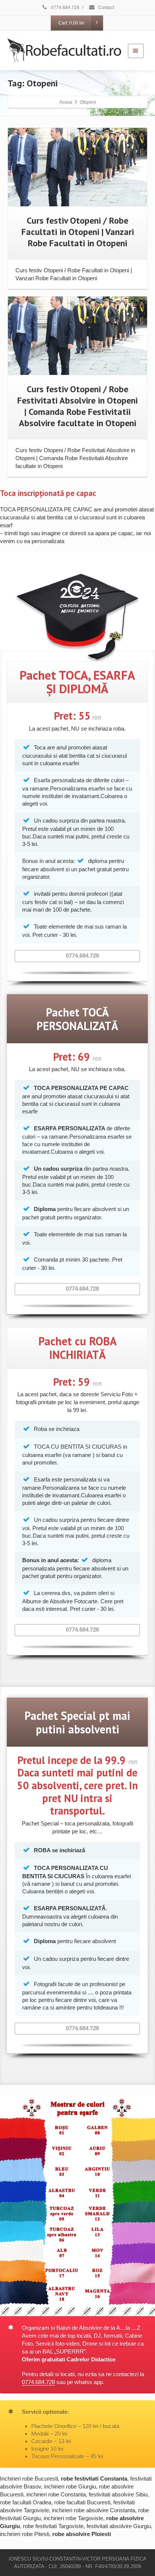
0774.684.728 (65, 8)
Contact (106, 8)
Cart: (71, 23)
